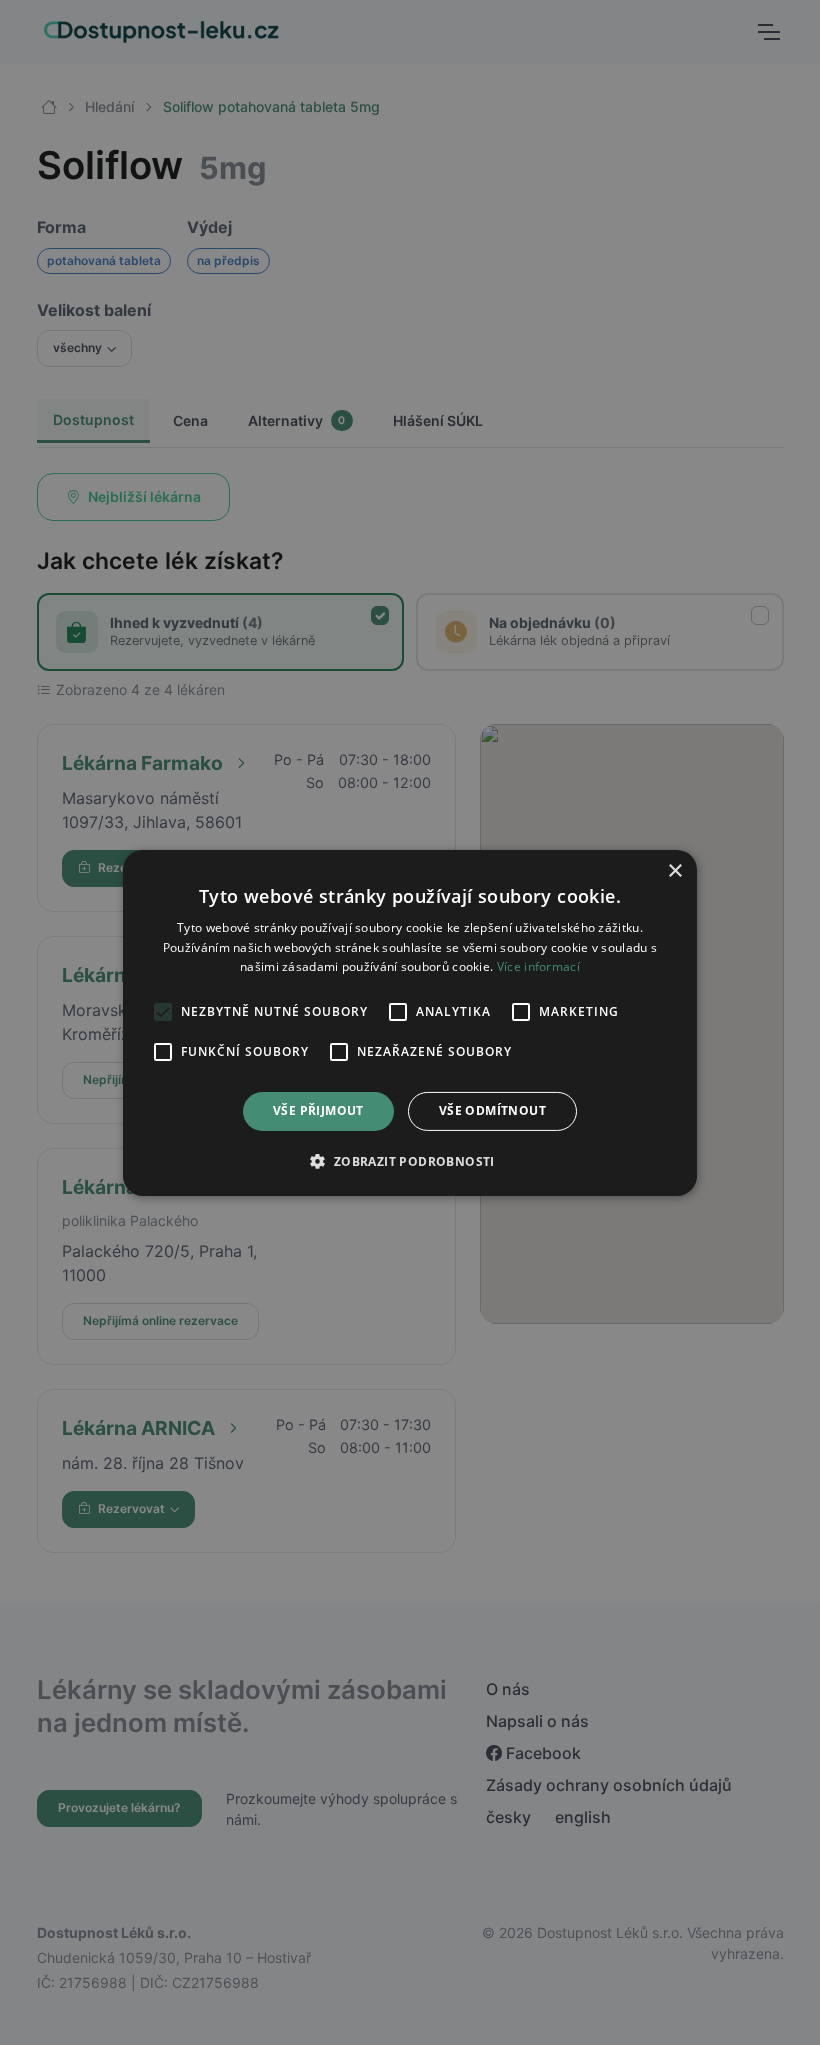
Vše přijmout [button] (318, 1110)
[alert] (410, 1022)
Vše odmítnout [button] (492, 1110)
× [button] (674, 870)
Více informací (538, 966)
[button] (409, 1161)
